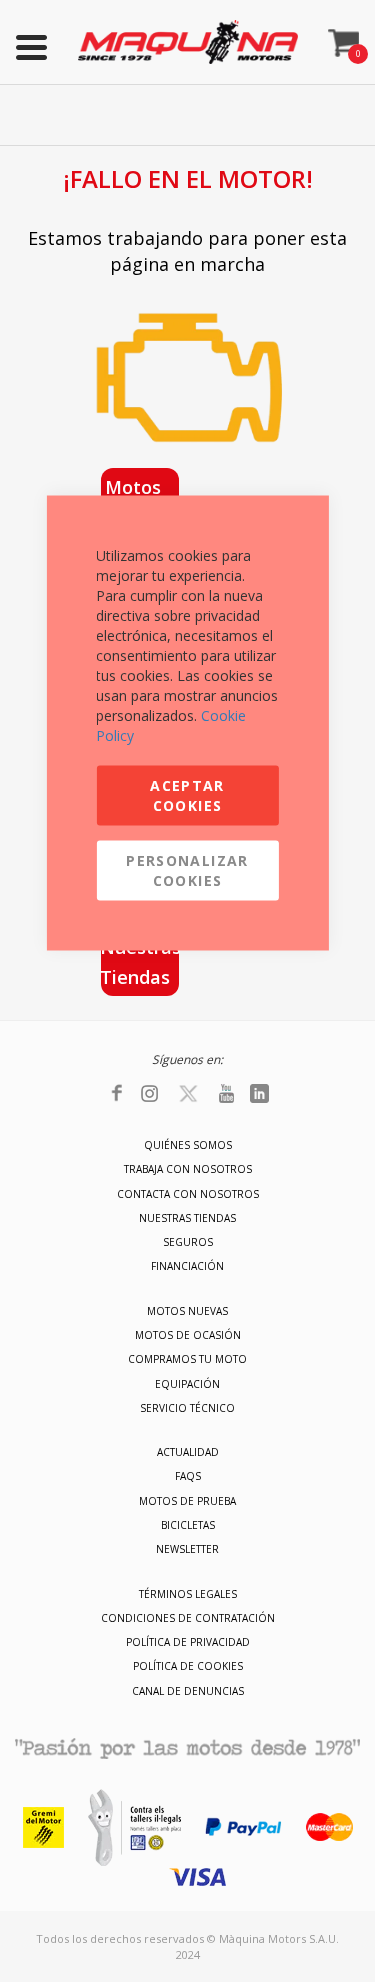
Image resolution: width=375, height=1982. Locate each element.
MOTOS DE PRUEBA (187, 1501)
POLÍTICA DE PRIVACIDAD (188, 1642)
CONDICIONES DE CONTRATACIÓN (188, 1618)
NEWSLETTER (187, 1549)
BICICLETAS (188, 1525)
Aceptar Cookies (187, 795)
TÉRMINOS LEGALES (188, 1594)
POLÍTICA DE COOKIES (188, 1666)
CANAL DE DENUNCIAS (188, 1691)
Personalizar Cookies (187, 870)
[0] (344, 37)
